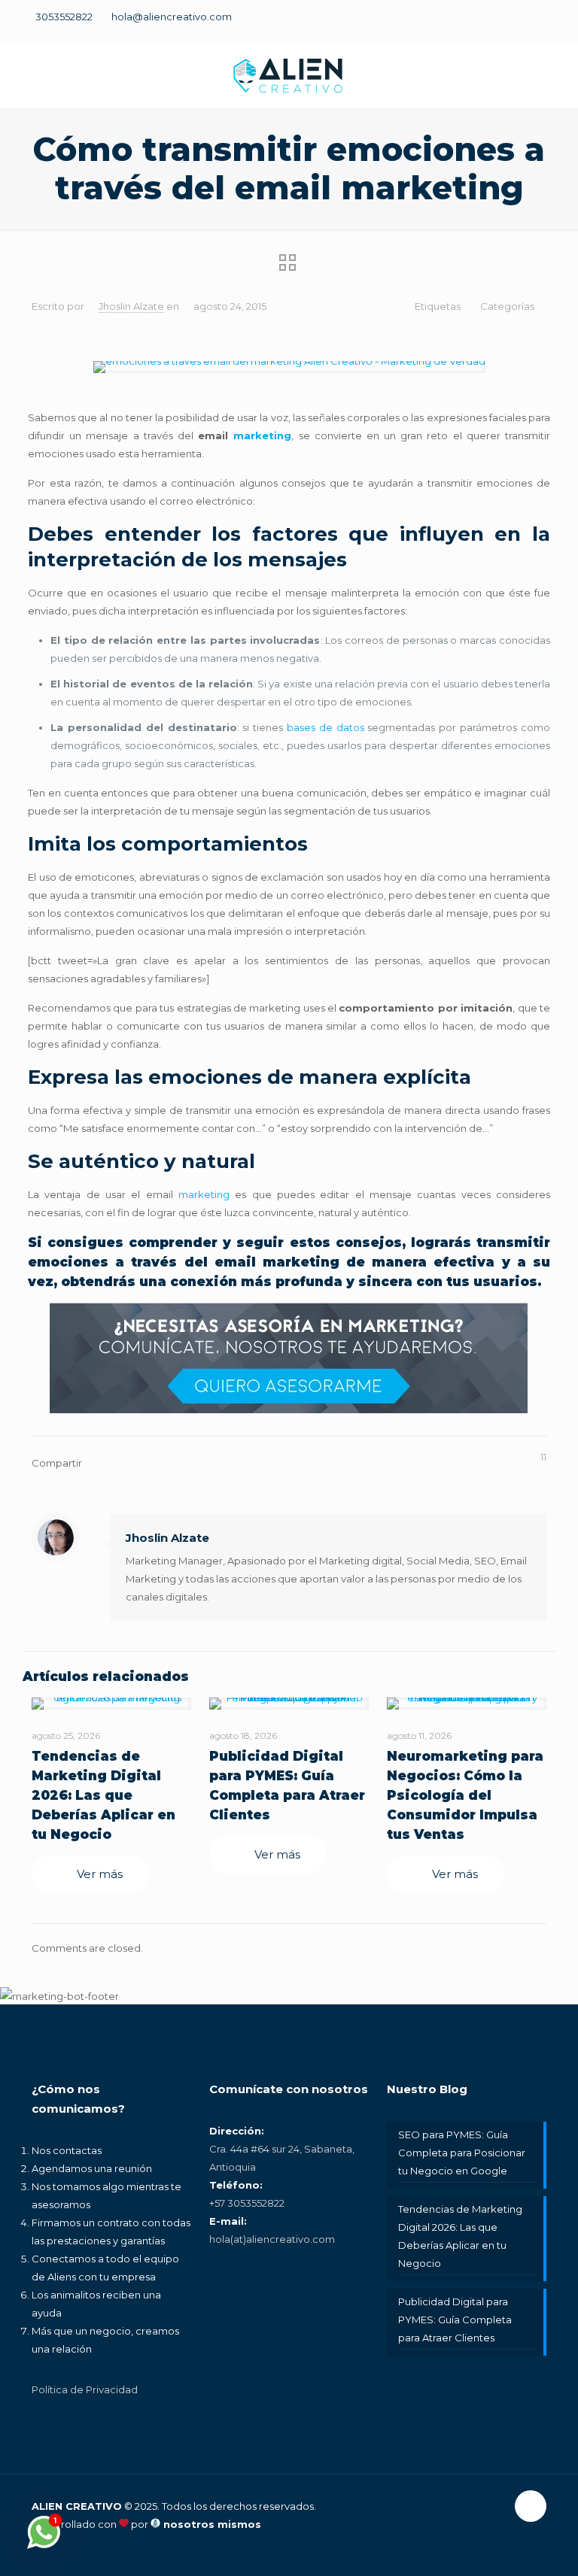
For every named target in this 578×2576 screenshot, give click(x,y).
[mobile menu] (554, 75)
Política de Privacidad (85, 2389)
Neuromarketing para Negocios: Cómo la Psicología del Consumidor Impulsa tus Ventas (465, 1795)
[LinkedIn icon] (515, 24)
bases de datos (326, 727)
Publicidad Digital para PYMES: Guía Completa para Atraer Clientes (455, 2320)
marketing (262, 435)
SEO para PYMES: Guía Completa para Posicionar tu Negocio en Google (462, 2153)
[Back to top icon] (531, 2506)
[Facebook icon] (462, 24)
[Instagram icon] (541, 24)
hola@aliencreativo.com (172, 17)
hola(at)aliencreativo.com (272, 2239)
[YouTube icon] (489, 24)
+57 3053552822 (247, 2203)
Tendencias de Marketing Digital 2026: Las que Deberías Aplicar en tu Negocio (103, 1795)
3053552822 (64, 17)
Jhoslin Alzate (131, 306)
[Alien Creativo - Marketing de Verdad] (289, 75)
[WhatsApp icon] (436, 24)
